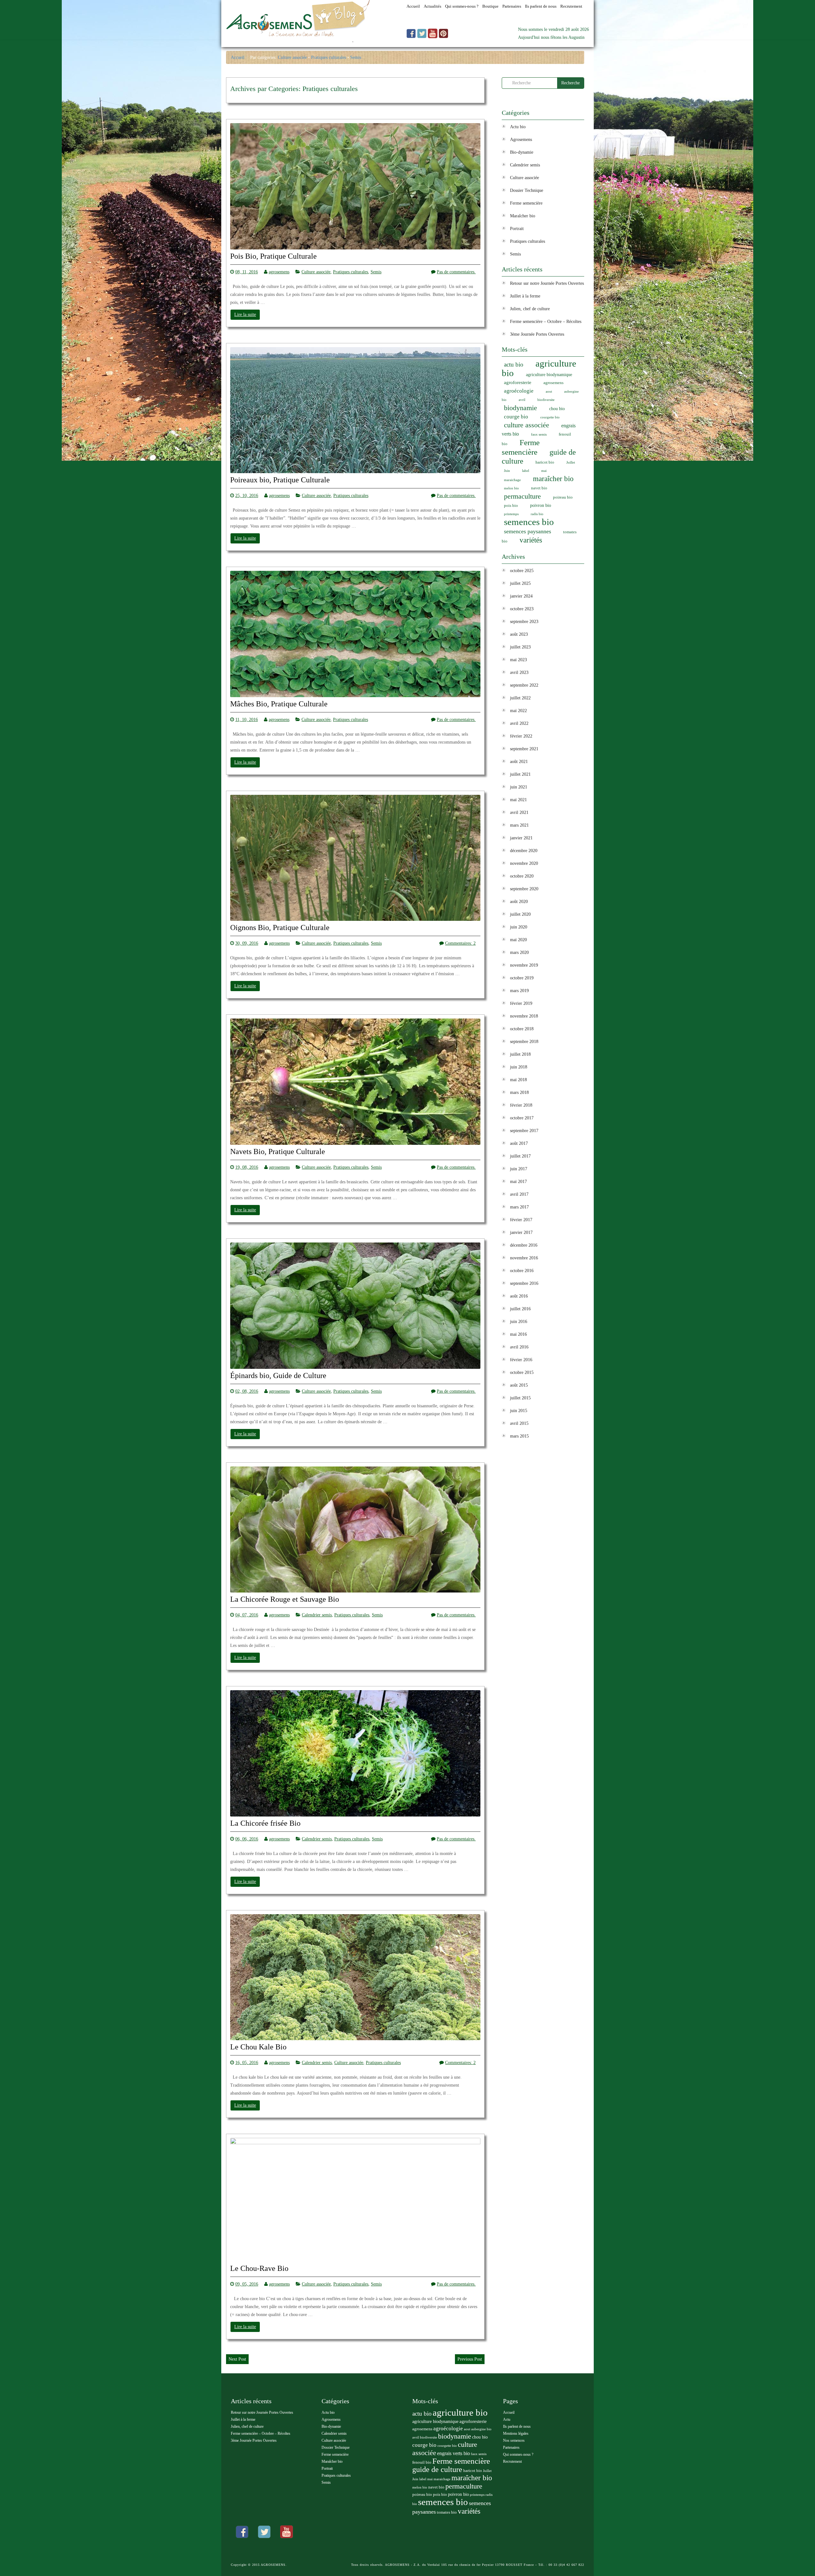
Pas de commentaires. (456, 272)
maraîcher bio (553, 479)
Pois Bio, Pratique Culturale (273, 256)
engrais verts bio (454, 2453)
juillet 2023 (520, 647)
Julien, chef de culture (530, 309)
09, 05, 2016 (247, 2284)
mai (544, 471)
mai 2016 (518, 1334)
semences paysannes (528, 531)
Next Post (237, 2359)
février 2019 (521, 1003)
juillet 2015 (520, 1398)
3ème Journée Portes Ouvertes (537, 334)
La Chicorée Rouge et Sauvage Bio (285, 1599)
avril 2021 (519, 812)
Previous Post (470, 2359)
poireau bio (563, 497)
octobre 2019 (522, 978)
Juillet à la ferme (525, 296)
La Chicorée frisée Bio (265, 1823)
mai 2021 (518, 800)
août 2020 (519, 902)
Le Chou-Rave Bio (259, 2268)
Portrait (517, 229)
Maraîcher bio (523, 216)
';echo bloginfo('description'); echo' (289, 43)
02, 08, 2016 (247, 1391)
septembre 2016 (524, 1283)
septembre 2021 (524, 749)
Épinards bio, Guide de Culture (278, 1376)
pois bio (511, 506)
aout (549, 392)
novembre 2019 (524, 965)
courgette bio (550, 417)
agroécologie (519, 391)
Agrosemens (521, 140)
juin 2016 (519, 1322)
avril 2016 (519, 1347)
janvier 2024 (521, 596)
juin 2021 (519, 787)
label (526, 471)
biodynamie (521, 408)
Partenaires (511, 2447)
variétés (531, 540)
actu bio (514, 364)
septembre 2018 (524, 1042)
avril (522, 400)
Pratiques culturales (329, 57)
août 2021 (519, 762)
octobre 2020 (522, 876)
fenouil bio (422, 2462)
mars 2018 (519, 1092)
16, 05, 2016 (247, 2063)
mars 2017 (519, 1207)
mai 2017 (518, 1182)
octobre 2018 (522, 1029)
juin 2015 (519, 1411)
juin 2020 (519, 927)
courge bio (516, 417)
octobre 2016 (522, 1271)
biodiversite (546, 400)
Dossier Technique (527, 190)
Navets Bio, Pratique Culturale (278, 1152)
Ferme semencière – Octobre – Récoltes (546, 322)
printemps (511, 514)
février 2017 (521, 1220)
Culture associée (292, 57)
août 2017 (519, 1143)
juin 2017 (519, 1169)
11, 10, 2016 (247, 720)
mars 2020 (519, 952)
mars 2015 (519, 1436)
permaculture (522, 496)
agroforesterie (518, 382)
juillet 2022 (520, 698)
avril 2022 (519, 723)
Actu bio (518, 127)
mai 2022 (518, 711)
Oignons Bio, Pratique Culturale (280, 928)
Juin (507, 471)
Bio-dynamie (522, 152)
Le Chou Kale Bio (258, 2047)
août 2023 (519, 634)
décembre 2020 (524, 851)
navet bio (539, 488)
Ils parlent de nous (517, 2426)
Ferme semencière (526, 203)
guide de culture (437, 2469)
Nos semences (514, 2440)
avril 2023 (519, 672)
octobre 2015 (522, 1372)
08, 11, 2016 (247, 272)
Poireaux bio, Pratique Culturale (280, 480)
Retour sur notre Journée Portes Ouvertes (547, 283)
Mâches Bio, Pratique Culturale (279, 704)
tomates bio (447, 2512)
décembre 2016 (524, 1245)
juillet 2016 (520, 1309)
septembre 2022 (524, 685)
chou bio (557, 409)
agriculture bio (539, 368)
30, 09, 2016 (247, 943)
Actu (507, 2419)
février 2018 (521, 1105)
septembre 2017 (524, 1131)
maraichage (512, 480)
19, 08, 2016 (247, 1167)
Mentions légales (516, 2433)
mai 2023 (518, 660)
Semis (356, 57)
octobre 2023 (522, 609)
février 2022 (521, 736)
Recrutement (512, 2461)
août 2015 (519, 1385)
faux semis (539, 434)
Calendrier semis (317, 1615)
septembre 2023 (524, 622)
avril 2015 (519, 1423)
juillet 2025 (520, 583)
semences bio (529, 522)
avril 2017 (519, 1194)
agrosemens (279, 272)
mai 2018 (518, 1080)
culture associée (527, 425)
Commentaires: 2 (460, 943)
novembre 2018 (524, 1016)
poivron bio (541, 505)
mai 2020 (518, 940)
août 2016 (519, 1296)
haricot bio (545, 462)
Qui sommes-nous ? (518, 2454)
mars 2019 (519, 991)
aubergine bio (481, 2429)
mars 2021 (519, 825)
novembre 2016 (524, 1258)
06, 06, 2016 (247, 1839)
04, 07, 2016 (247, 1615)
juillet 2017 (520, 1156)
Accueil (238, 57)
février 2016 (521, 1360)
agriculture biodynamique (549, 375)
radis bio (537, 514)
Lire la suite (245, 315)
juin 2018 (519, 1067)
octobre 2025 (522, 571)
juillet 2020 (520, 914)
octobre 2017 (522, 1118)
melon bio (511, 488)
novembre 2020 (524, 863)
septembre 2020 (524, 889)
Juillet (571, 462)
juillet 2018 (520, 1054)
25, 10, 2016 (247, 496)
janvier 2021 (521, 838)
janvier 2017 (521, 1232)
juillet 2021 (520, 774)
